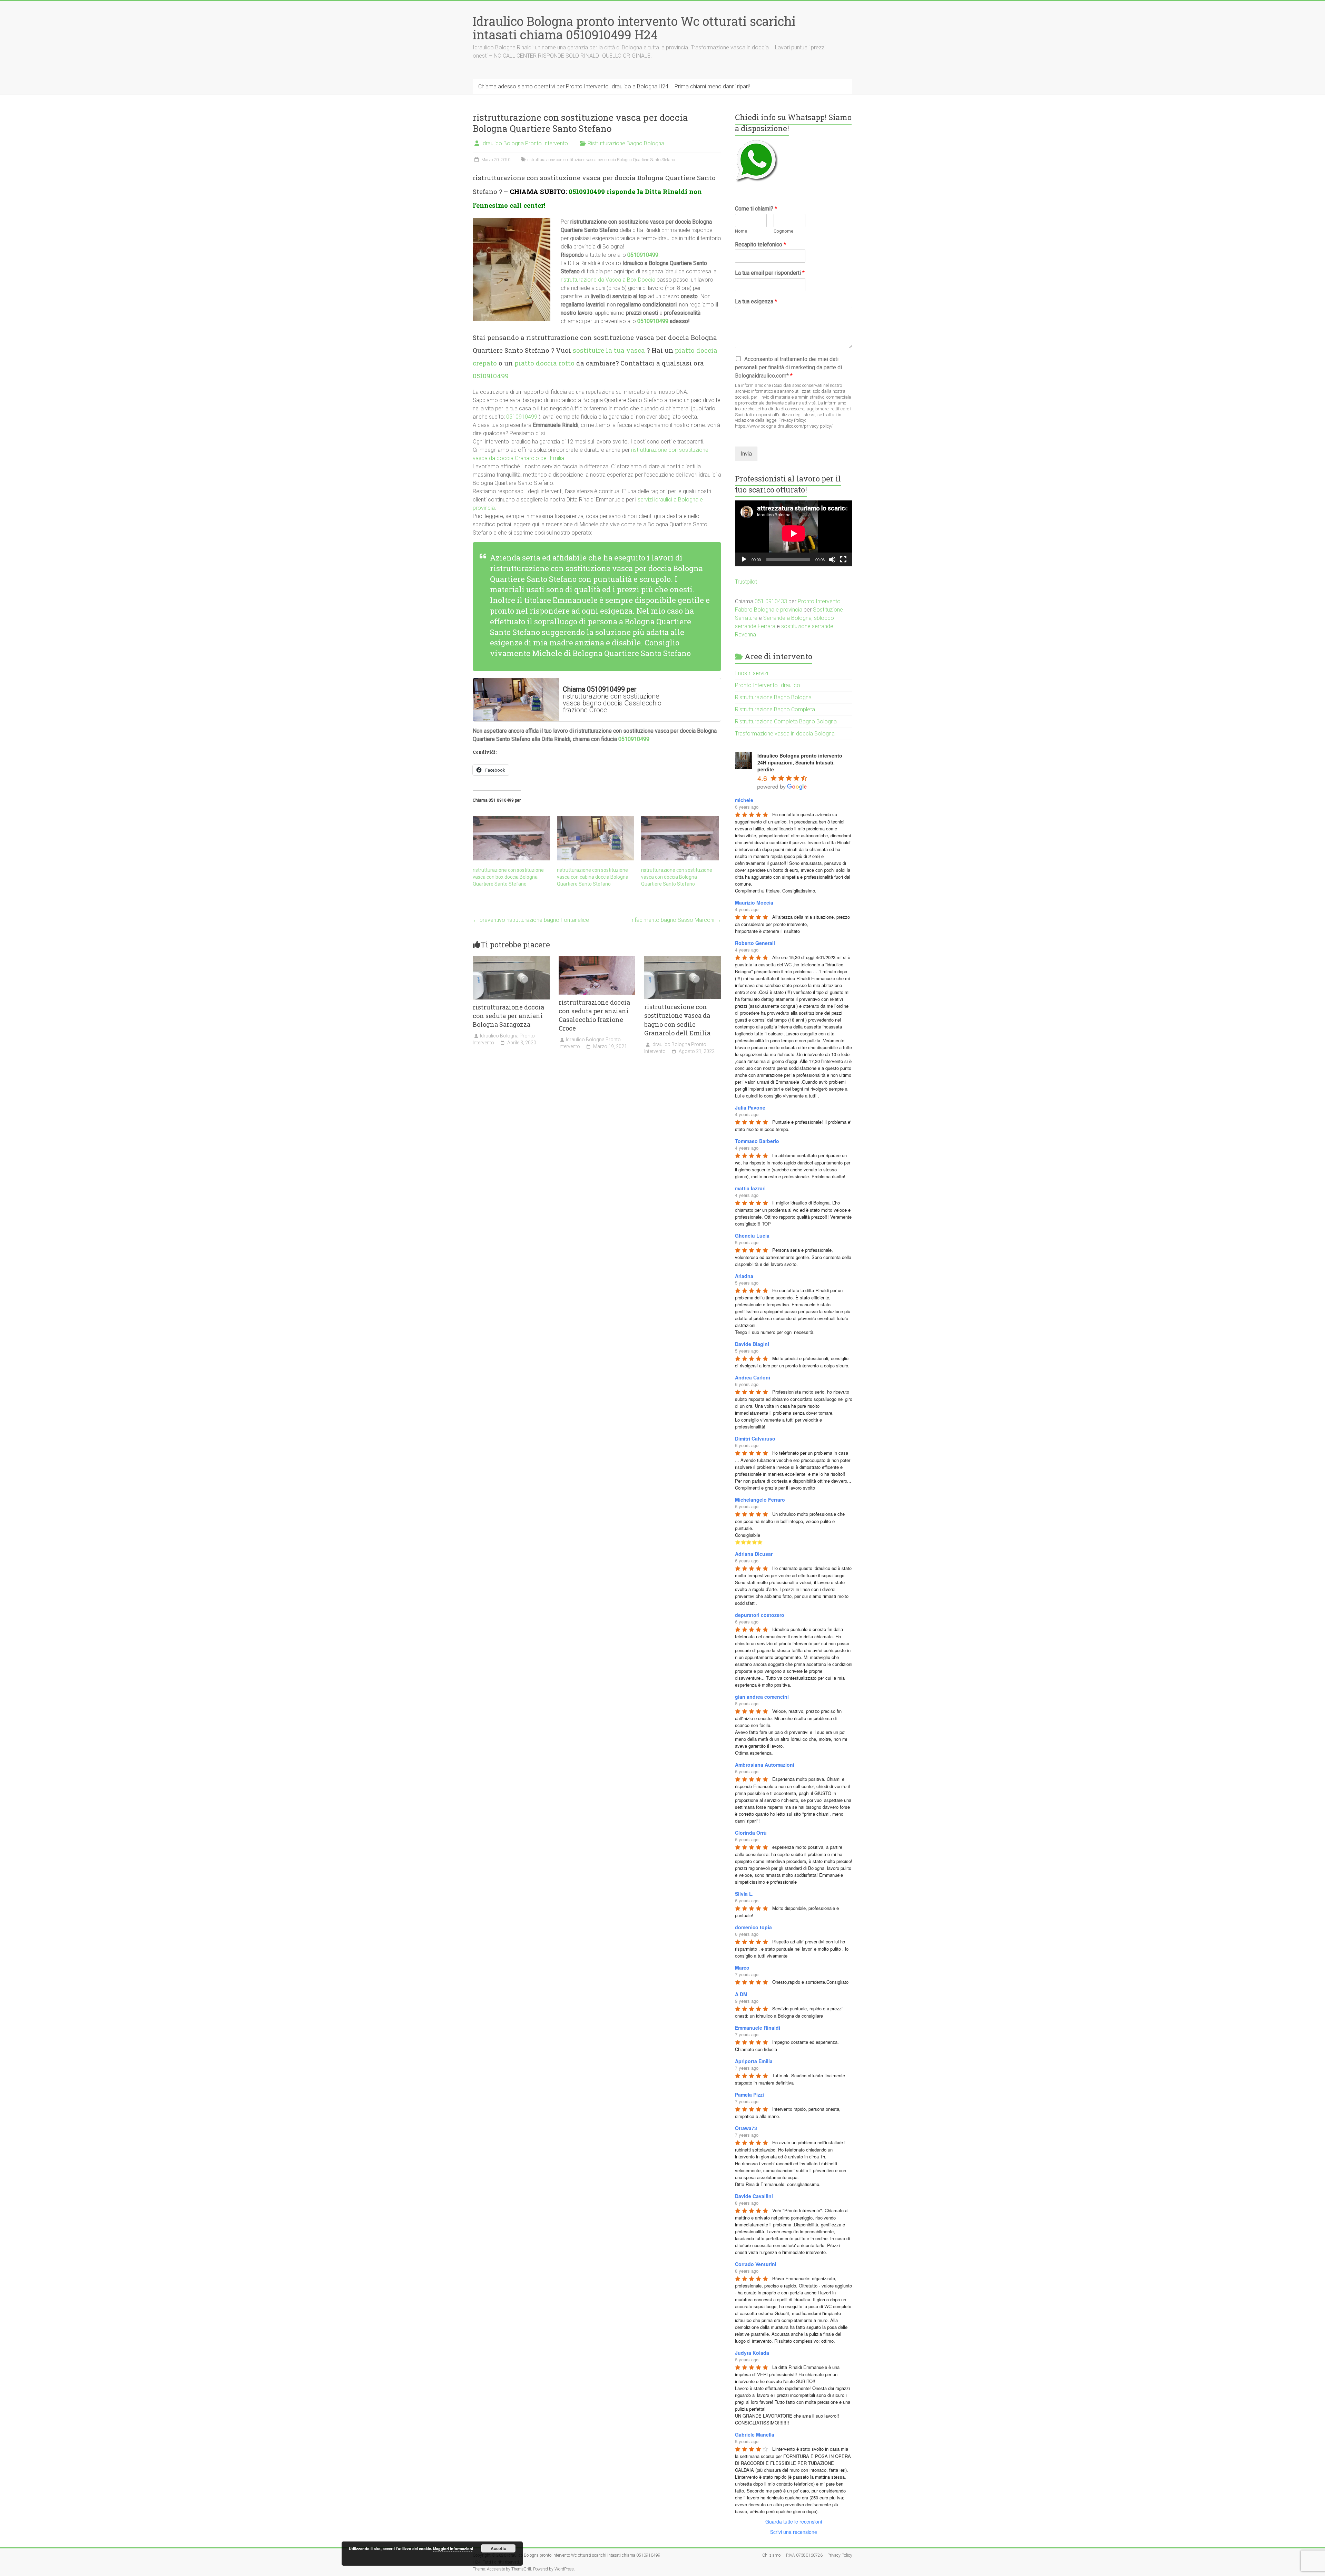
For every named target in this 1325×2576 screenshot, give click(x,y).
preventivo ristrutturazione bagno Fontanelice (531, 920)
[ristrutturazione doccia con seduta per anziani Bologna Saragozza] (511, 959)
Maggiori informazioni (453, 2549)
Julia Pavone (750, 1108)
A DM (741, 1994)
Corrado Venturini (756, 2264)
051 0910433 (771, 601)
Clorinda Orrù (751, 1833)
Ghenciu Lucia (752, 1236)
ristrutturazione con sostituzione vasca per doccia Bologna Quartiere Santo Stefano (601, 160)
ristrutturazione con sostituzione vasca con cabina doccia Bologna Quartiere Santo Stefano (593, 877)
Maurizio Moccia (754, 902)
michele (744, 800)
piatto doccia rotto (544, 363)
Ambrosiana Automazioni (765, 1765)
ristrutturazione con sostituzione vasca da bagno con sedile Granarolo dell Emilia (677, 1020)
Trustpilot (746, 582)
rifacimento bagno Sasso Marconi (676, 920)
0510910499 (587, 191)
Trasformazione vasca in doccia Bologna (785, 734)
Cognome (783, 231)
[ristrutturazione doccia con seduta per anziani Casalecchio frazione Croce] (597, 959)
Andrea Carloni (753, 1377)
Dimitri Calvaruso (755, 1438)
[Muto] (832, 559)
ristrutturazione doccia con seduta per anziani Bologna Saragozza (508, 1016)
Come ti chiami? (756, 209)
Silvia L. (744, 1894)
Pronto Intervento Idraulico (768, 685)
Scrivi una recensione (794, 2532)
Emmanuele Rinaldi (758, 2028)
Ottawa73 (746, 2128)
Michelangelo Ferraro (760, 1500)
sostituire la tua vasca (609, 350)
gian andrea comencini (762, 1697)
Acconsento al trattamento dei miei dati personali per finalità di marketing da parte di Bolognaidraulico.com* (788, 367)
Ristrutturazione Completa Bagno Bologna (786, 721)
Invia (746, 454)
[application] (794, 533)
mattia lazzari (750, 1188)
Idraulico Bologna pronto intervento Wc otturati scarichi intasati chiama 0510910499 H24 (634, 28)
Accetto (498, 2548)
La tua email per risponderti (770, 273)
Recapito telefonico (760, 245)
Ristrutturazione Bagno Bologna (626, 143)
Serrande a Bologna (787, 618)
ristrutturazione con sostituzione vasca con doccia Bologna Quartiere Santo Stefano (677, 877)
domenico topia (753, 1927)
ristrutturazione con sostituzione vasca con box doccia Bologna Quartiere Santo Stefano (508, 877)
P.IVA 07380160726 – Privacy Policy (819, 2555)
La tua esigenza (756, 301)
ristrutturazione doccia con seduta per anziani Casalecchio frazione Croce (594, 1015)
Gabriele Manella (755, 2434)
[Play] (744, 559)
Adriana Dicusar (754, 1554)
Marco (742, 1968)
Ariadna (744, 1276)
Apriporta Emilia (754, 2061)
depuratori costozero (760, 1615)
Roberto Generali (755, 943)
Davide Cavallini (754, 2196)
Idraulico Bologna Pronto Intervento (524, 143)
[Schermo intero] (843, 559)
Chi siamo (771, 2555)
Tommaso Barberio (757, 1141)
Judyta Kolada (752, 2353)
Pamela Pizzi (749, 2095)
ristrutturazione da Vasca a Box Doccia (608, 280)
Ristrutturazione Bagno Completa (775, 709)
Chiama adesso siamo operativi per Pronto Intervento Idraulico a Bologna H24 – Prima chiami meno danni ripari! (614, 86)
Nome (741, 231)
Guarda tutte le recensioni (794, 2521)
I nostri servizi (752, 673)
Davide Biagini (752, 1344)
